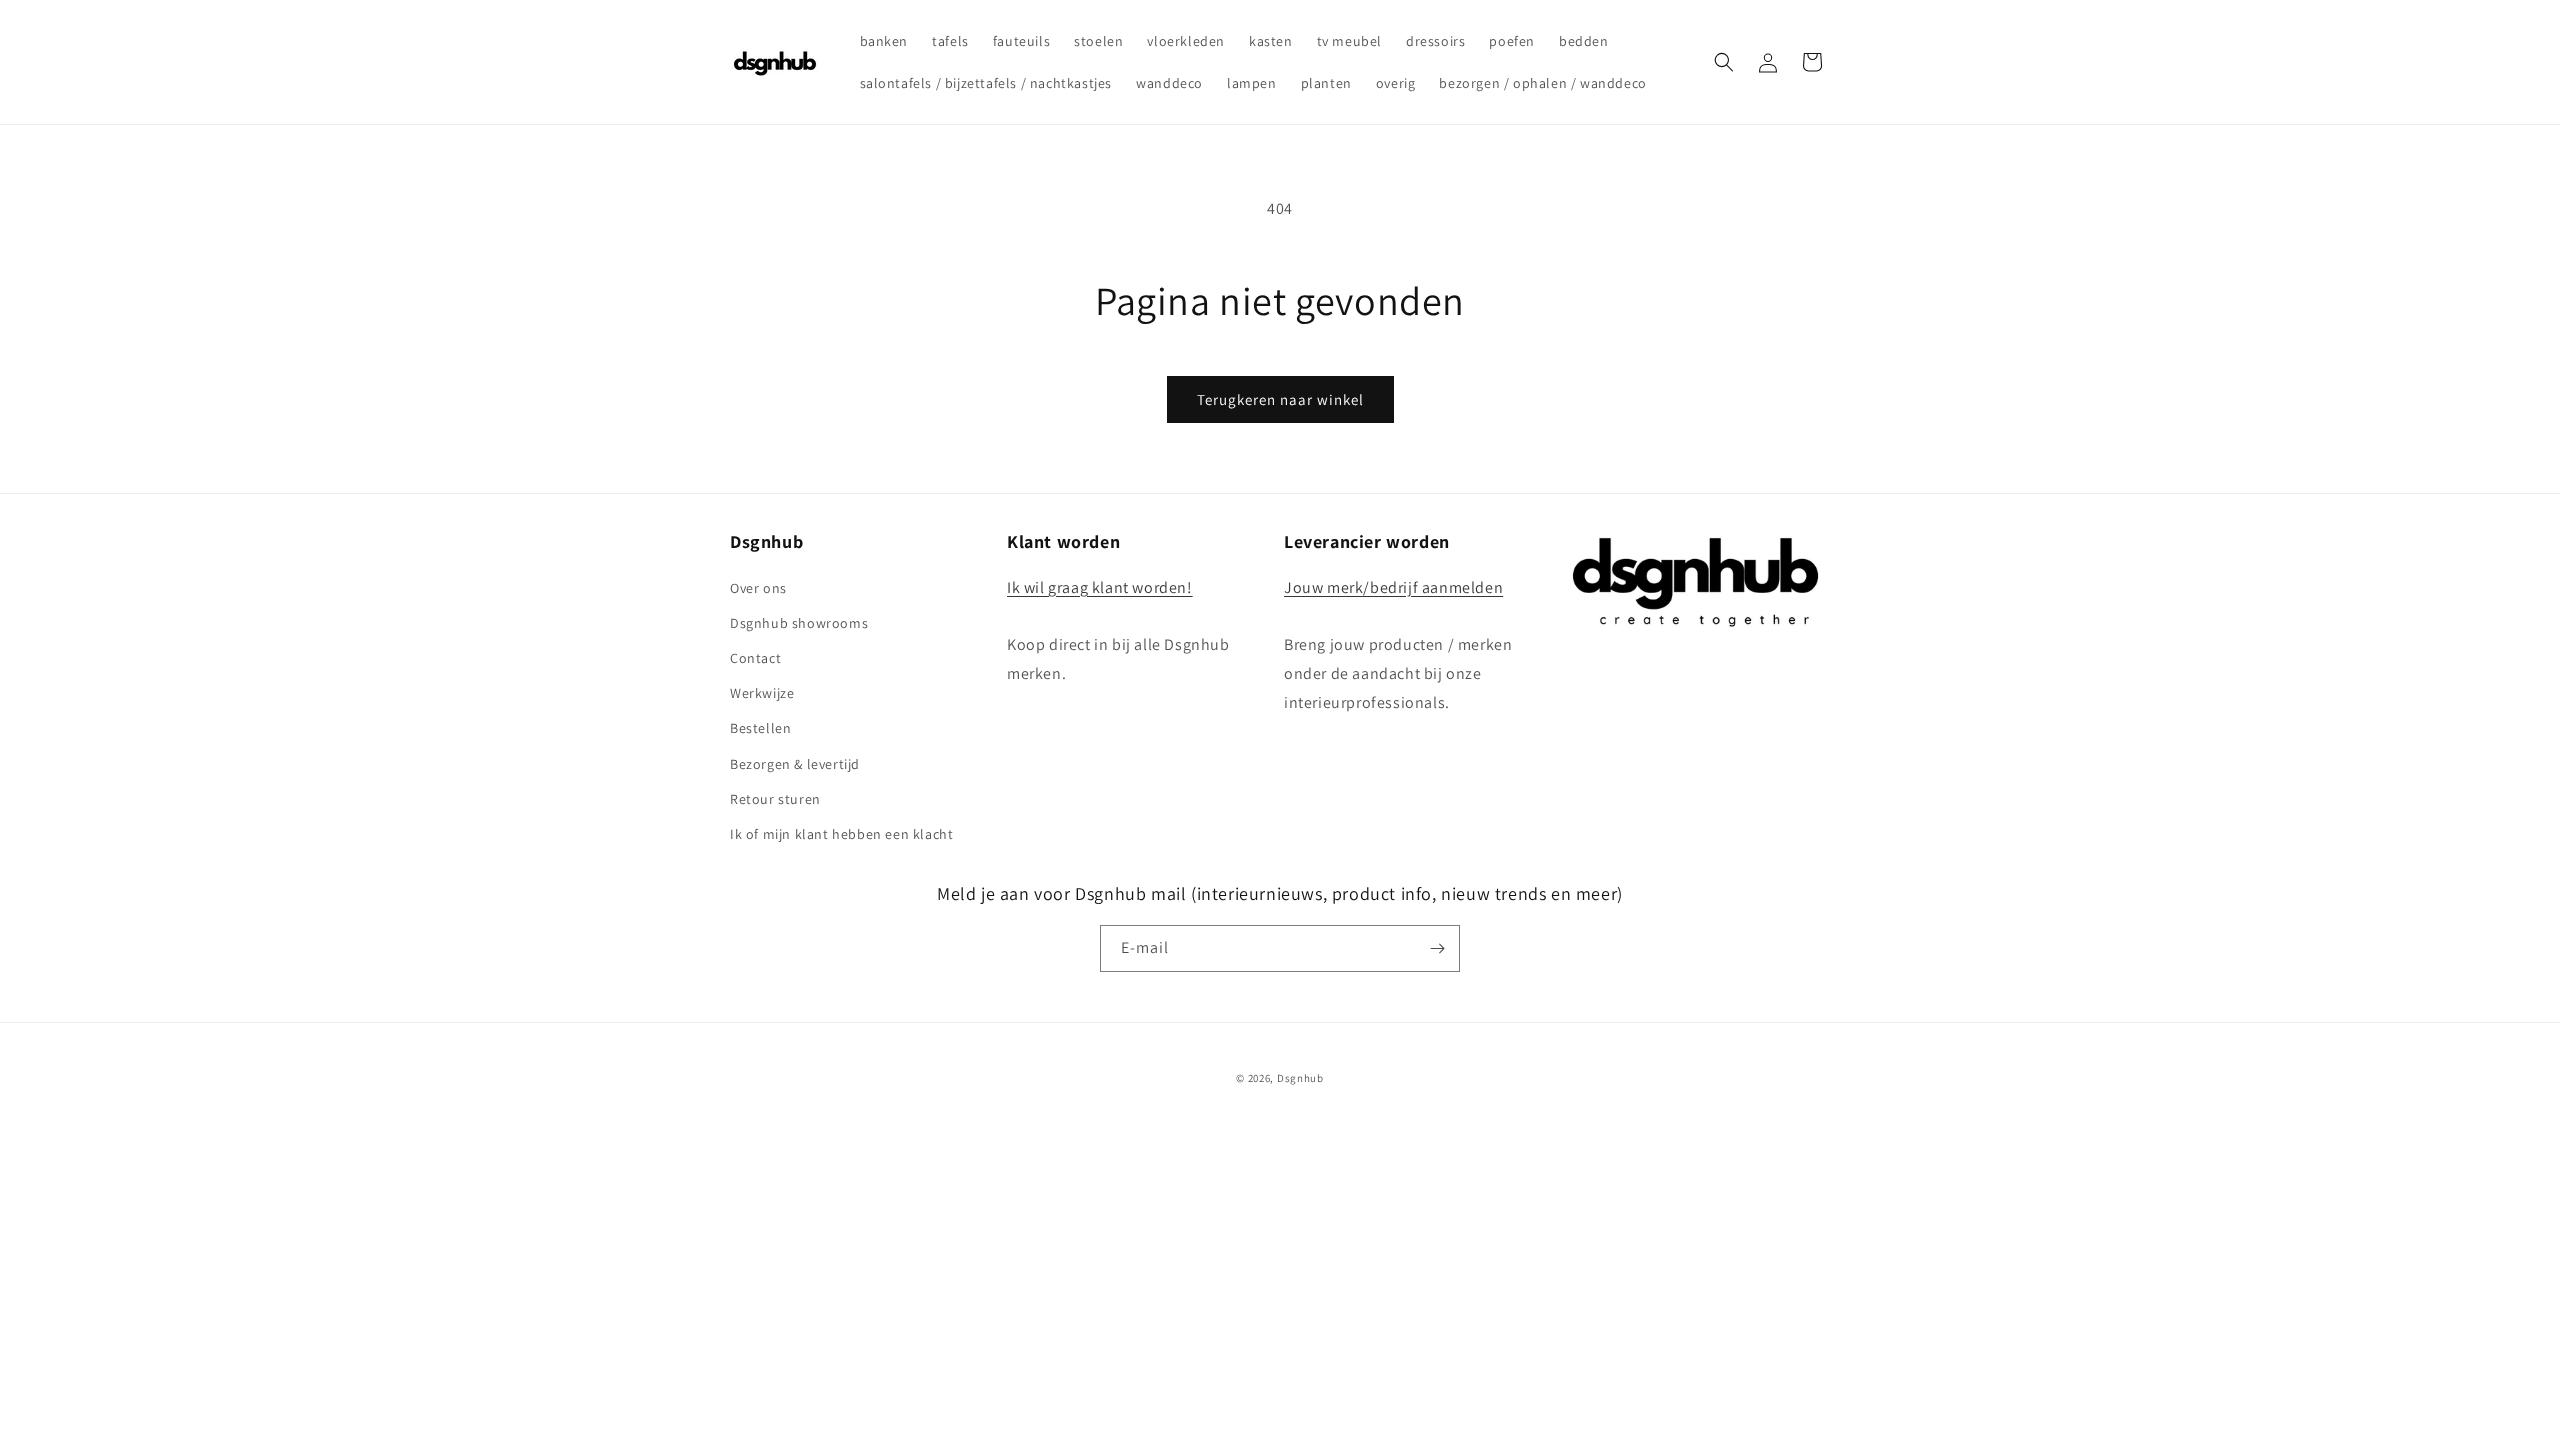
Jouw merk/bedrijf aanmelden (1393, 587)
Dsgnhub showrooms (799, 623)
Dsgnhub (1300, 1078)
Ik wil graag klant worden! (1100, 587)
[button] (1724, 62)
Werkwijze (762, 693)
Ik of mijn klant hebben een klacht (841, 834)
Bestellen (760, 728)
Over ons (758, 588)
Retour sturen (775, 799)
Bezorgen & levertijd (795, 764)
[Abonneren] (1437, 948)
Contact (755, 658)
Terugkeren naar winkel (1280, 399)
